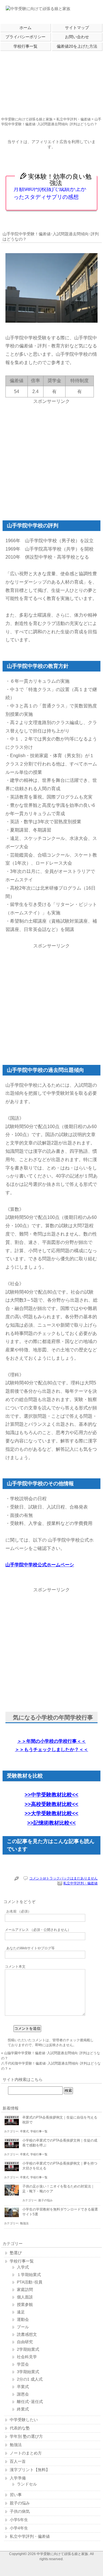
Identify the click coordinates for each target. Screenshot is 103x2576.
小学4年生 (19, 2528)
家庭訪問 (25, 2290)
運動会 (23, 2319)
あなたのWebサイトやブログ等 (30, 1948)
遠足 (21, 2312)
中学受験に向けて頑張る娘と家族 (27, 119)
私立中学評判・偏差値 (74, 119)
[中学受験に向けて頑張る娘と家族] (38, 9)
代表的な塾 (20, 2428)
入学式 (23, 2267)
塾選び (16, 2253)
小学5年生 (19, 2520)
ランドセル (27, 2484)
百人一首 (18, 2461)
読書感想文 (27, 2334)
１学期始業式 (29, 2275)
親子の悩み (45, 2200)
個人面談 (25, 2297)
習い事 (16, 2495)
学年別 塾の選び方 (26, 2436)
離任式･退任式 (30, 2402)
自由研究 (25, 2342)
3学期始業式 (28, 2372)
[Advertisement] (51, 81)
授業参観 (25, 2304)
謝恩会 (23, 2394)
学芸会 (23, 2364)
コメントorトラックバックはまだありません (63, 1878)
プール (23, 2327)
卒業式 (24, 2131)
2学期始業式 (28, 2349)
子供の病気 (20, 2511)
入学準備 (18, 2478)
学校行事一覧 (39, 2131)
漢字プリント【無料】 (30, 2470)
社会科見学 (27, 2357)
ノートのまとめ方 (26, 2453)
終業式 (23, 2409)
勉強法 (24, 2223)
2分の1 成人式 (30, 2379)
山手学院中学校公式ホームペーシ (40, 1565)
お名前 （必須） (19, 1911)
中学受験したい (24, 2420)
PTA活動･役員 (30, 2282)
